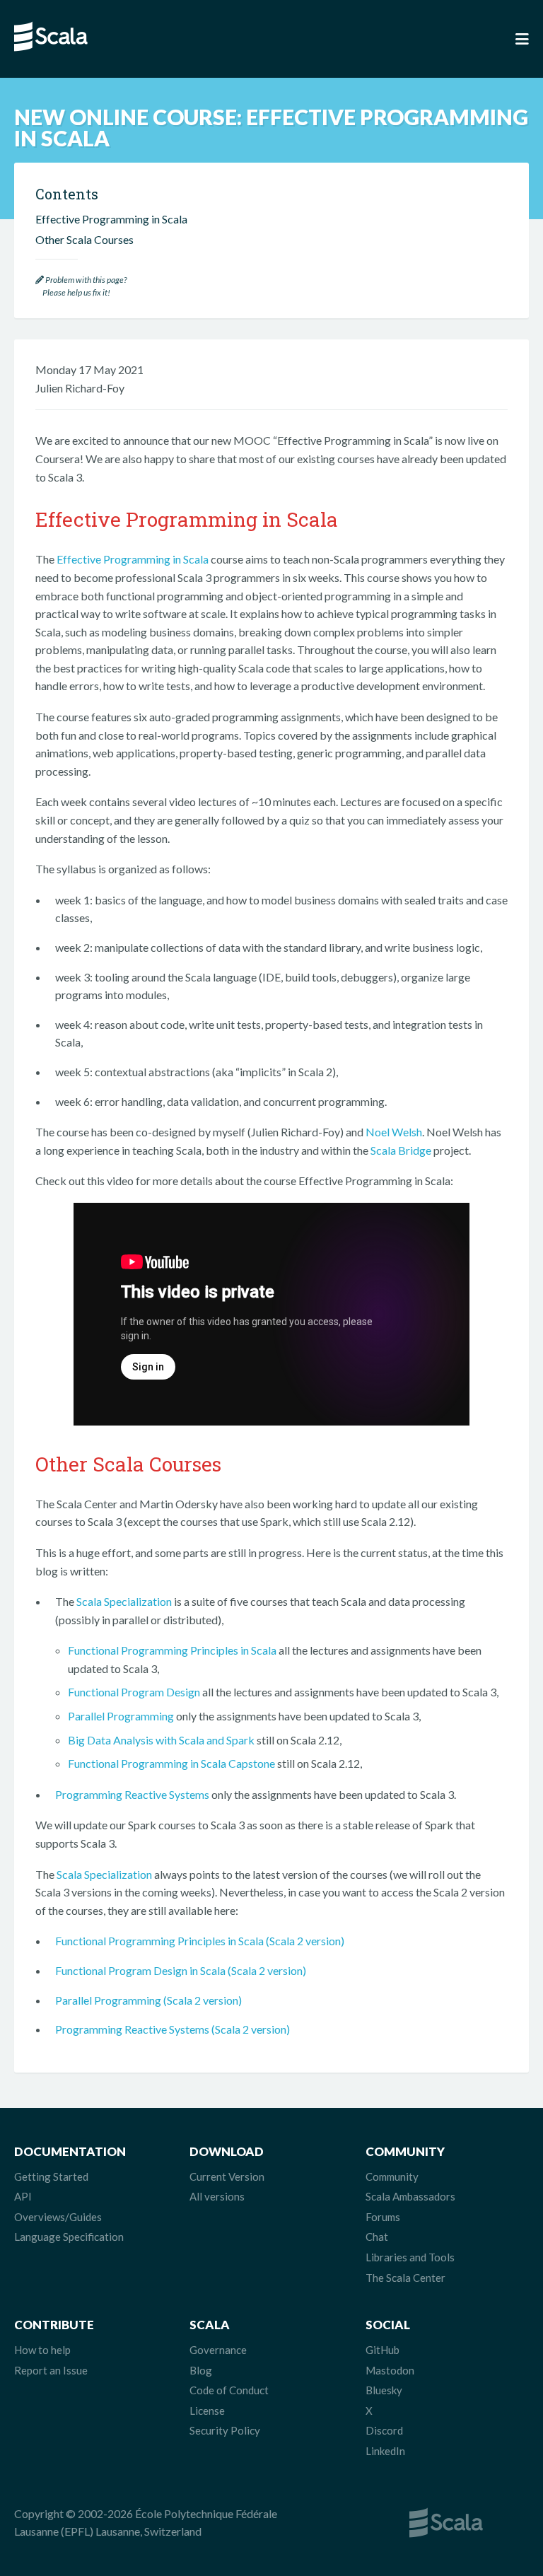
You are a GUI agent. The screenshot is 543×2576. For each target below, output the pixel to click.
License (207, 2411)
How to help (42, 2350)
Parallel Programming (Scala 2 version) (148, 2000)
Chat (377, 2237)
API (23, 2196)
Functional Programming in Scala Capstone (171, 1763)
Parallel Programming (121, 1716)
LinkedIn (385, 2451)
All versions (217, 2196)
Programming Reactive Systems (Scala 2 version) (173, 2029)
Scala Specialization (124, 1601)
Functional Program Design (134, 1692)
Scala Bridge (401, 1150)
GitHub (383, 2350)
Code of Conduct (229, 2390)
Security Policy (225, 2430)
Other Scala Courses (84, 239)
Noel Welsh (394, 1132)
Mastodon (390, 2370)
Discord (384, 2430)
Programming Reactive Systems (132, 1794)
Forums (383, 2217)
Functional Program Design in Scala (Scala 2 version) (181, 1970)
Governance (218, 2350)
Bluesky (384, 2390)
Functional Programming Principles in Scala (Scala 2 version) (200, 1941)
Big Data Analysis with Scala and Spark (161, 1740)
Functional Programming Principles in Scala (172, 1650)
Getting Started (51, 2176)
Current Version (227, 2176)
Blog (201, 2370)
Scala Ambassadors (410, 2196)
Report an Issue (51, 2370)
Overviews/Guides (58, 2217)
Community (392, 2176)
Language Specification (69, 2237)
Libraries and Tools (410, 2257)
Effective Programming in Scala (133, 559)
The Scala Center (405, 2278)
